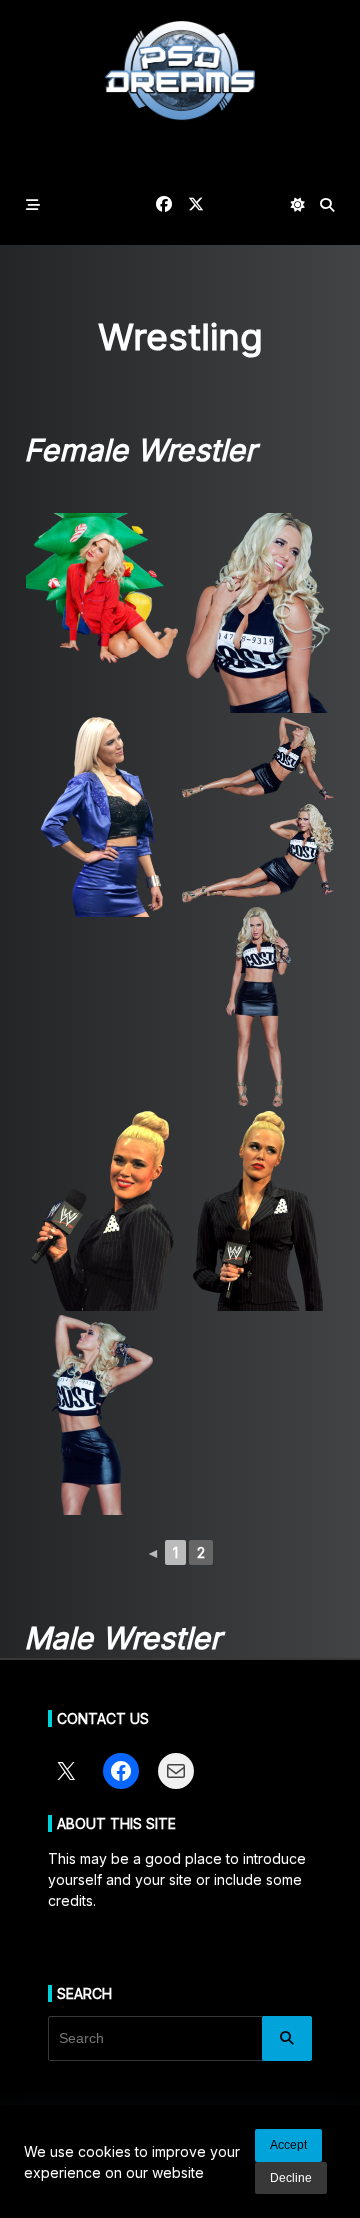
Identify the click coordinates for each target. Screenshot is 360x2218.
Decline (291, 2178)
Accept (288, 2145)
